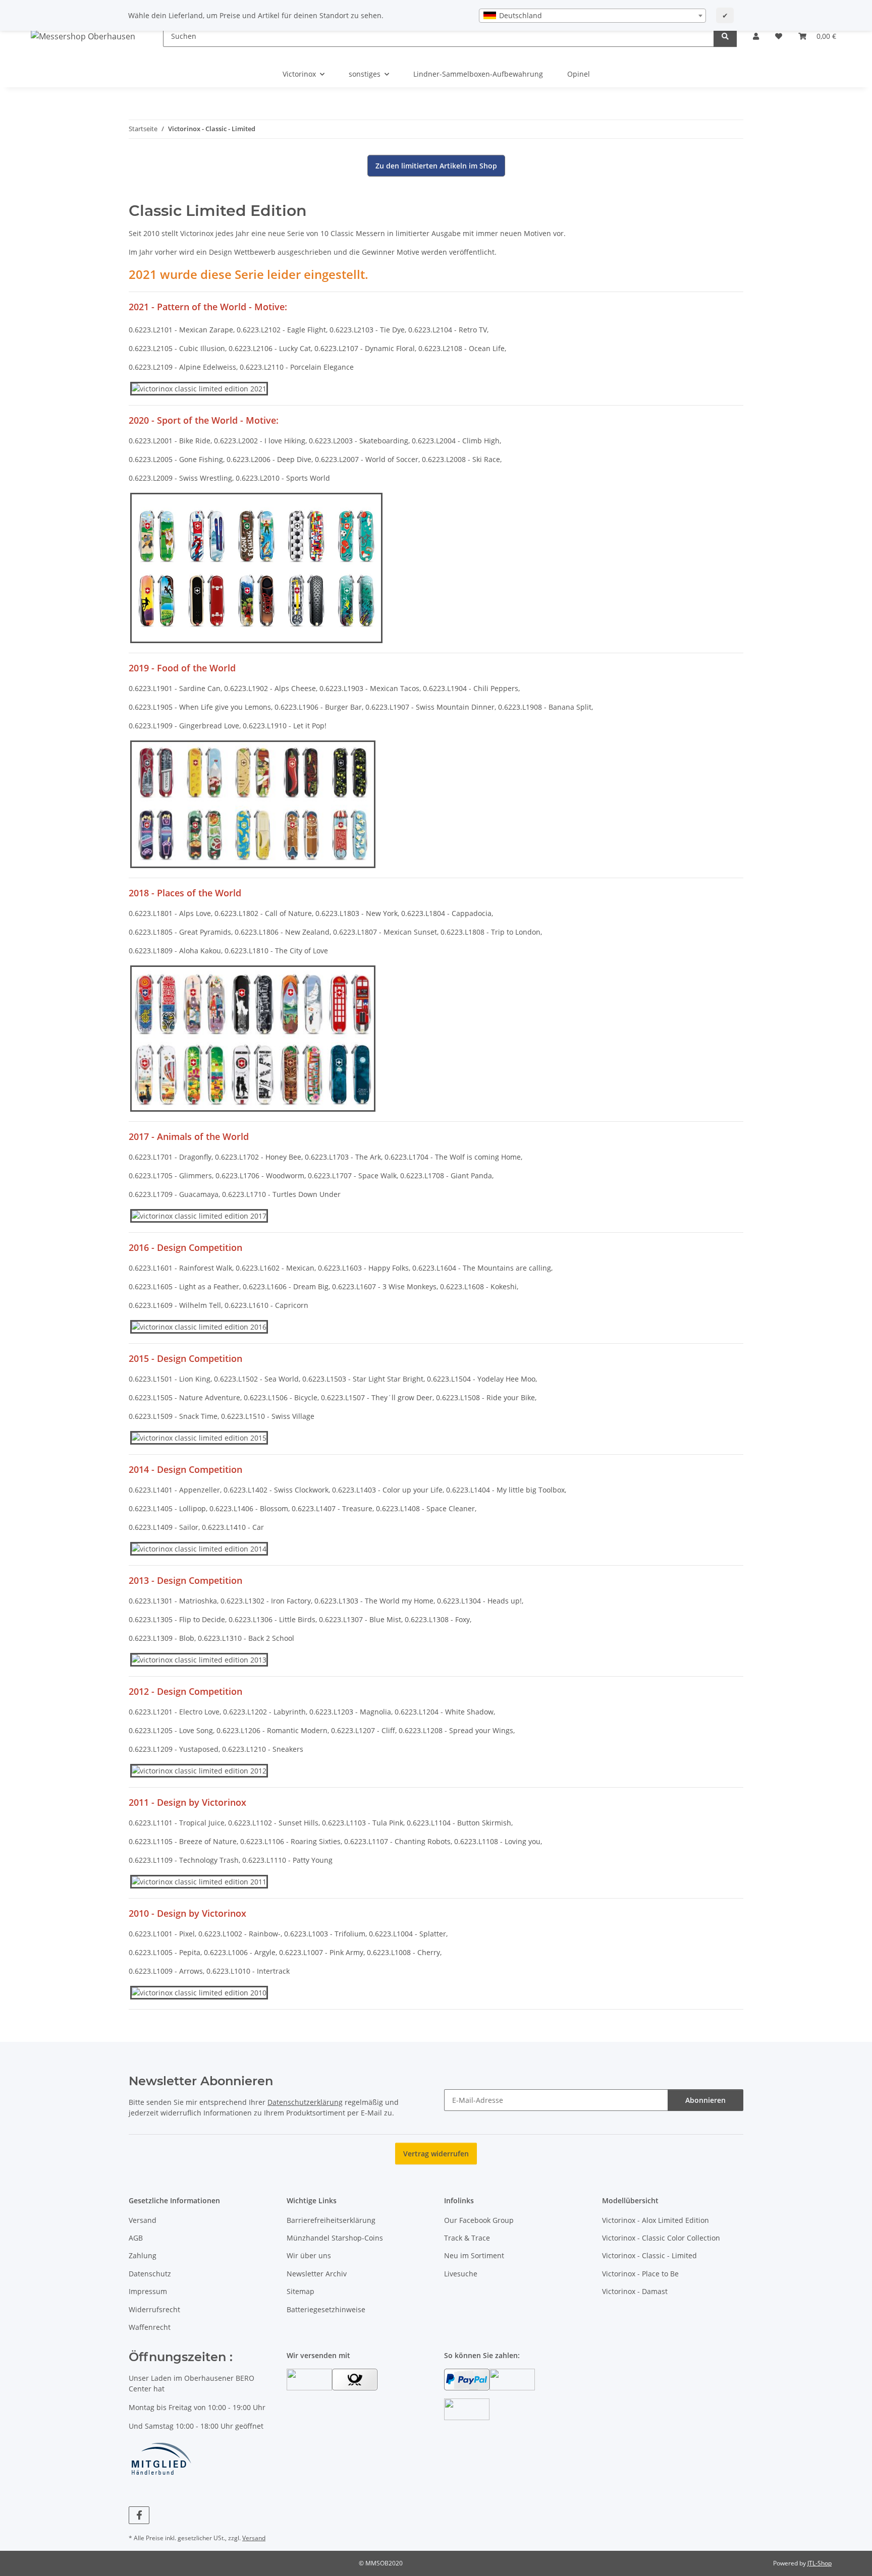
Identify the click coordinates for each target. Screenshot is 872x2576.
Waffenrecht (150, 2327)
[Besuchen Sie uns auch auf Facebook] (139, 2515)
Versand (143, 2220)
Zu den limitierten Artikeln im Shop (436, 166)
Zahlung (143, 2255)
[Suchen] (725, 36)
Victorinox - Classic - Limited (649, 2255)
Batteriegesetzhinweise (326, 2309)
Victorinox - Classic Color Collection (661, 2238)
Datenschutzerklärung (305, 2102)
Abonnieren (705, 2100)
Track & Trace (467, 2238)
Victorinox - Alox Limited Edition (656, 2220)
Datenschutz (150, 2274)
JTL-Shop (820, 2563)
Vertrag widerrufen (436, 2154)
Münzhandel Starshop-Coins (335, 2238)
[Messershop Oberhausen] (83, 36)
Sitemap (301, 2291)
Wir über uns (309, 2255)
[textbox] (592, 16)
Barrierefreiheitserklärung (331, 2220)
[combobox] (592, 16)
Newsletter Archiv (317, 2274)
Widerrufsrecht (154, 2309)
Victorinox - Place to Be (640, 2274)
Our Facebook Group (479, 2220)
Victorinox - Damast (635, 2291)
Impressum (148, 2291)
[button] (756, 36)
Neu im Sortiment (474, 2255)
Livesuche (461, 2274)
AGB (136, 2238)
